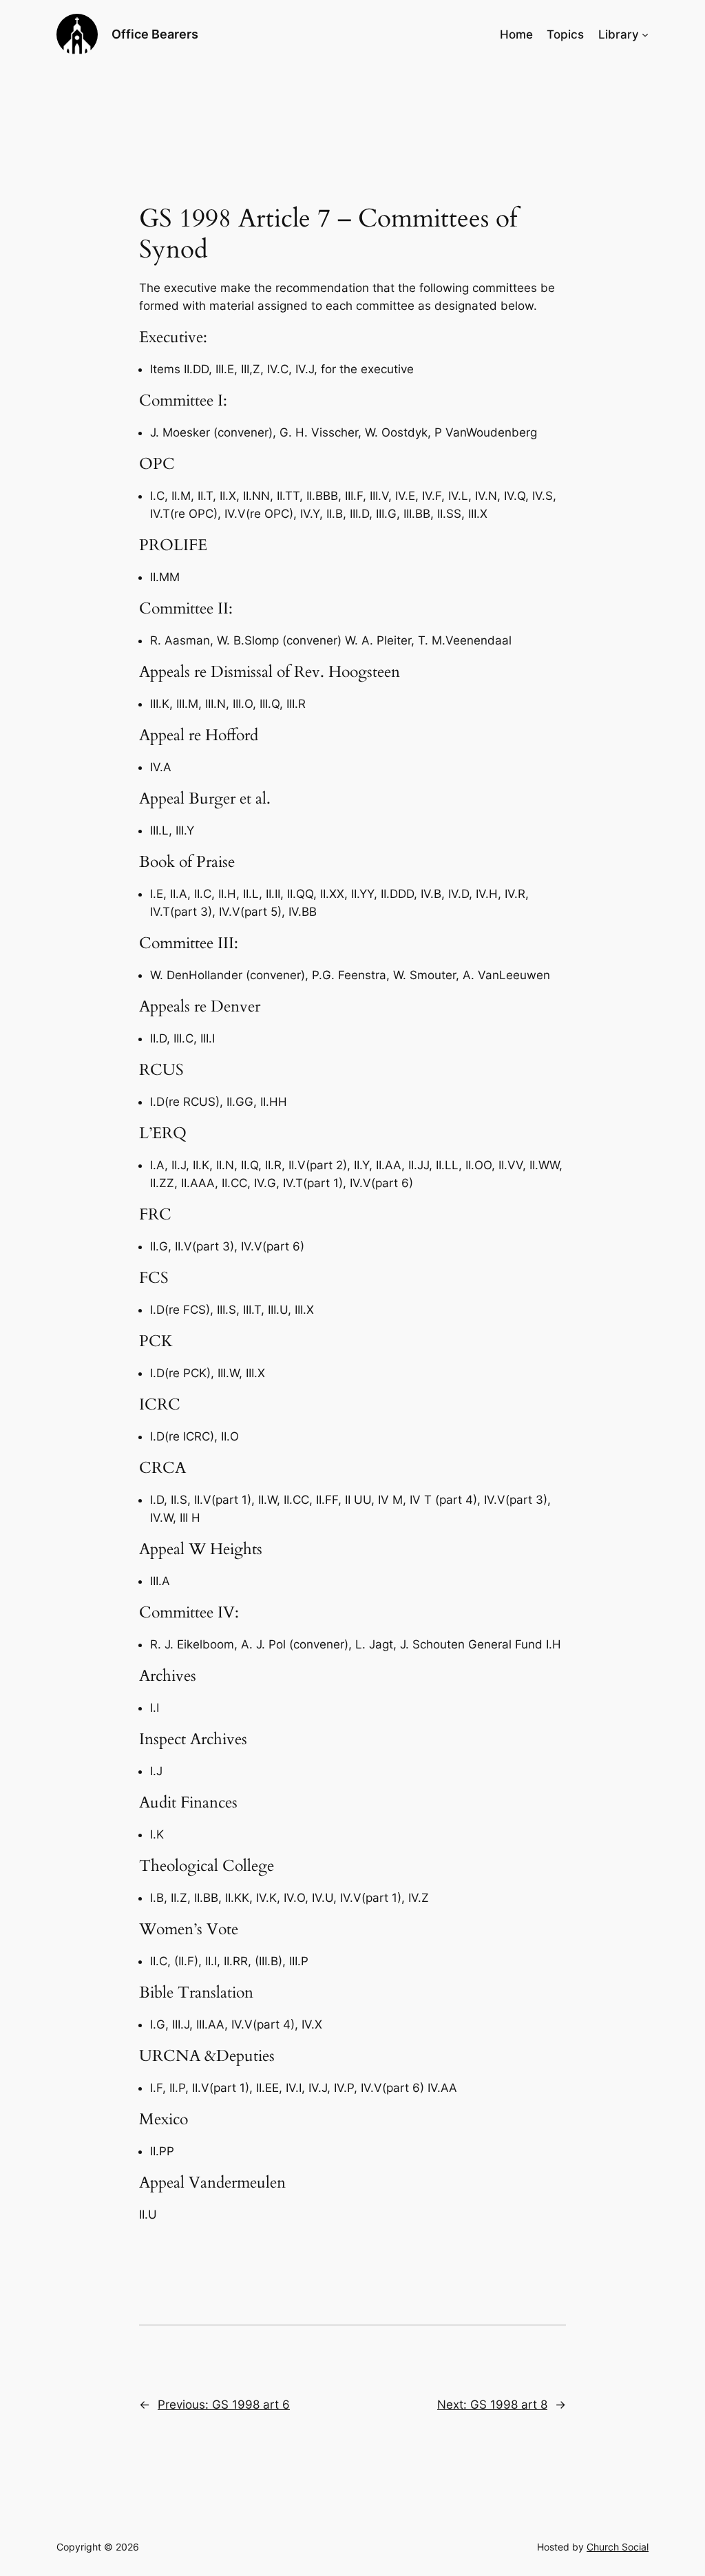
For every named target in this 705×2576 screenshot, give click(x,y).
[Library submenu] (645, 34)
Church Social (618, 2547)
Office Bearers (155, 34)
